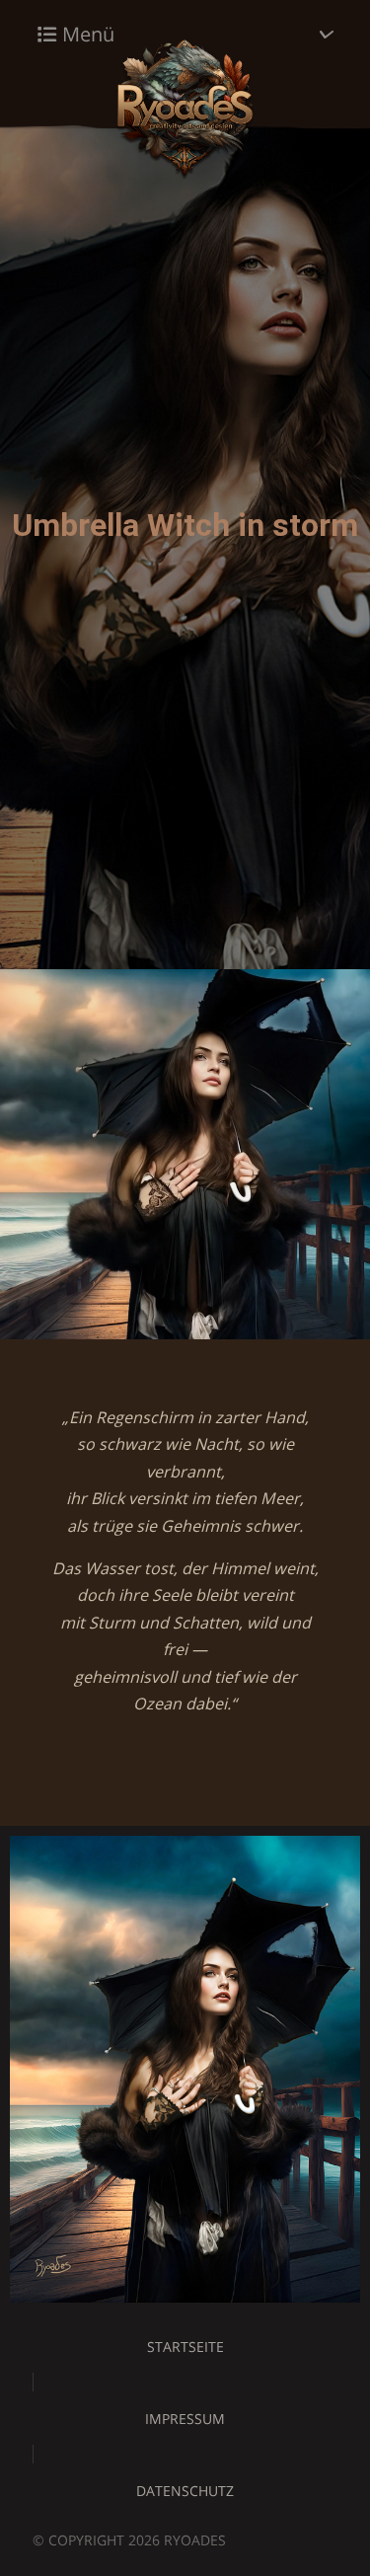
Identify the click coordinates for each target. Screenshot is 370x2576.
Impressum (185, 2419)
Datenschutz (185, 2491)
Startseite (185, 2347)
